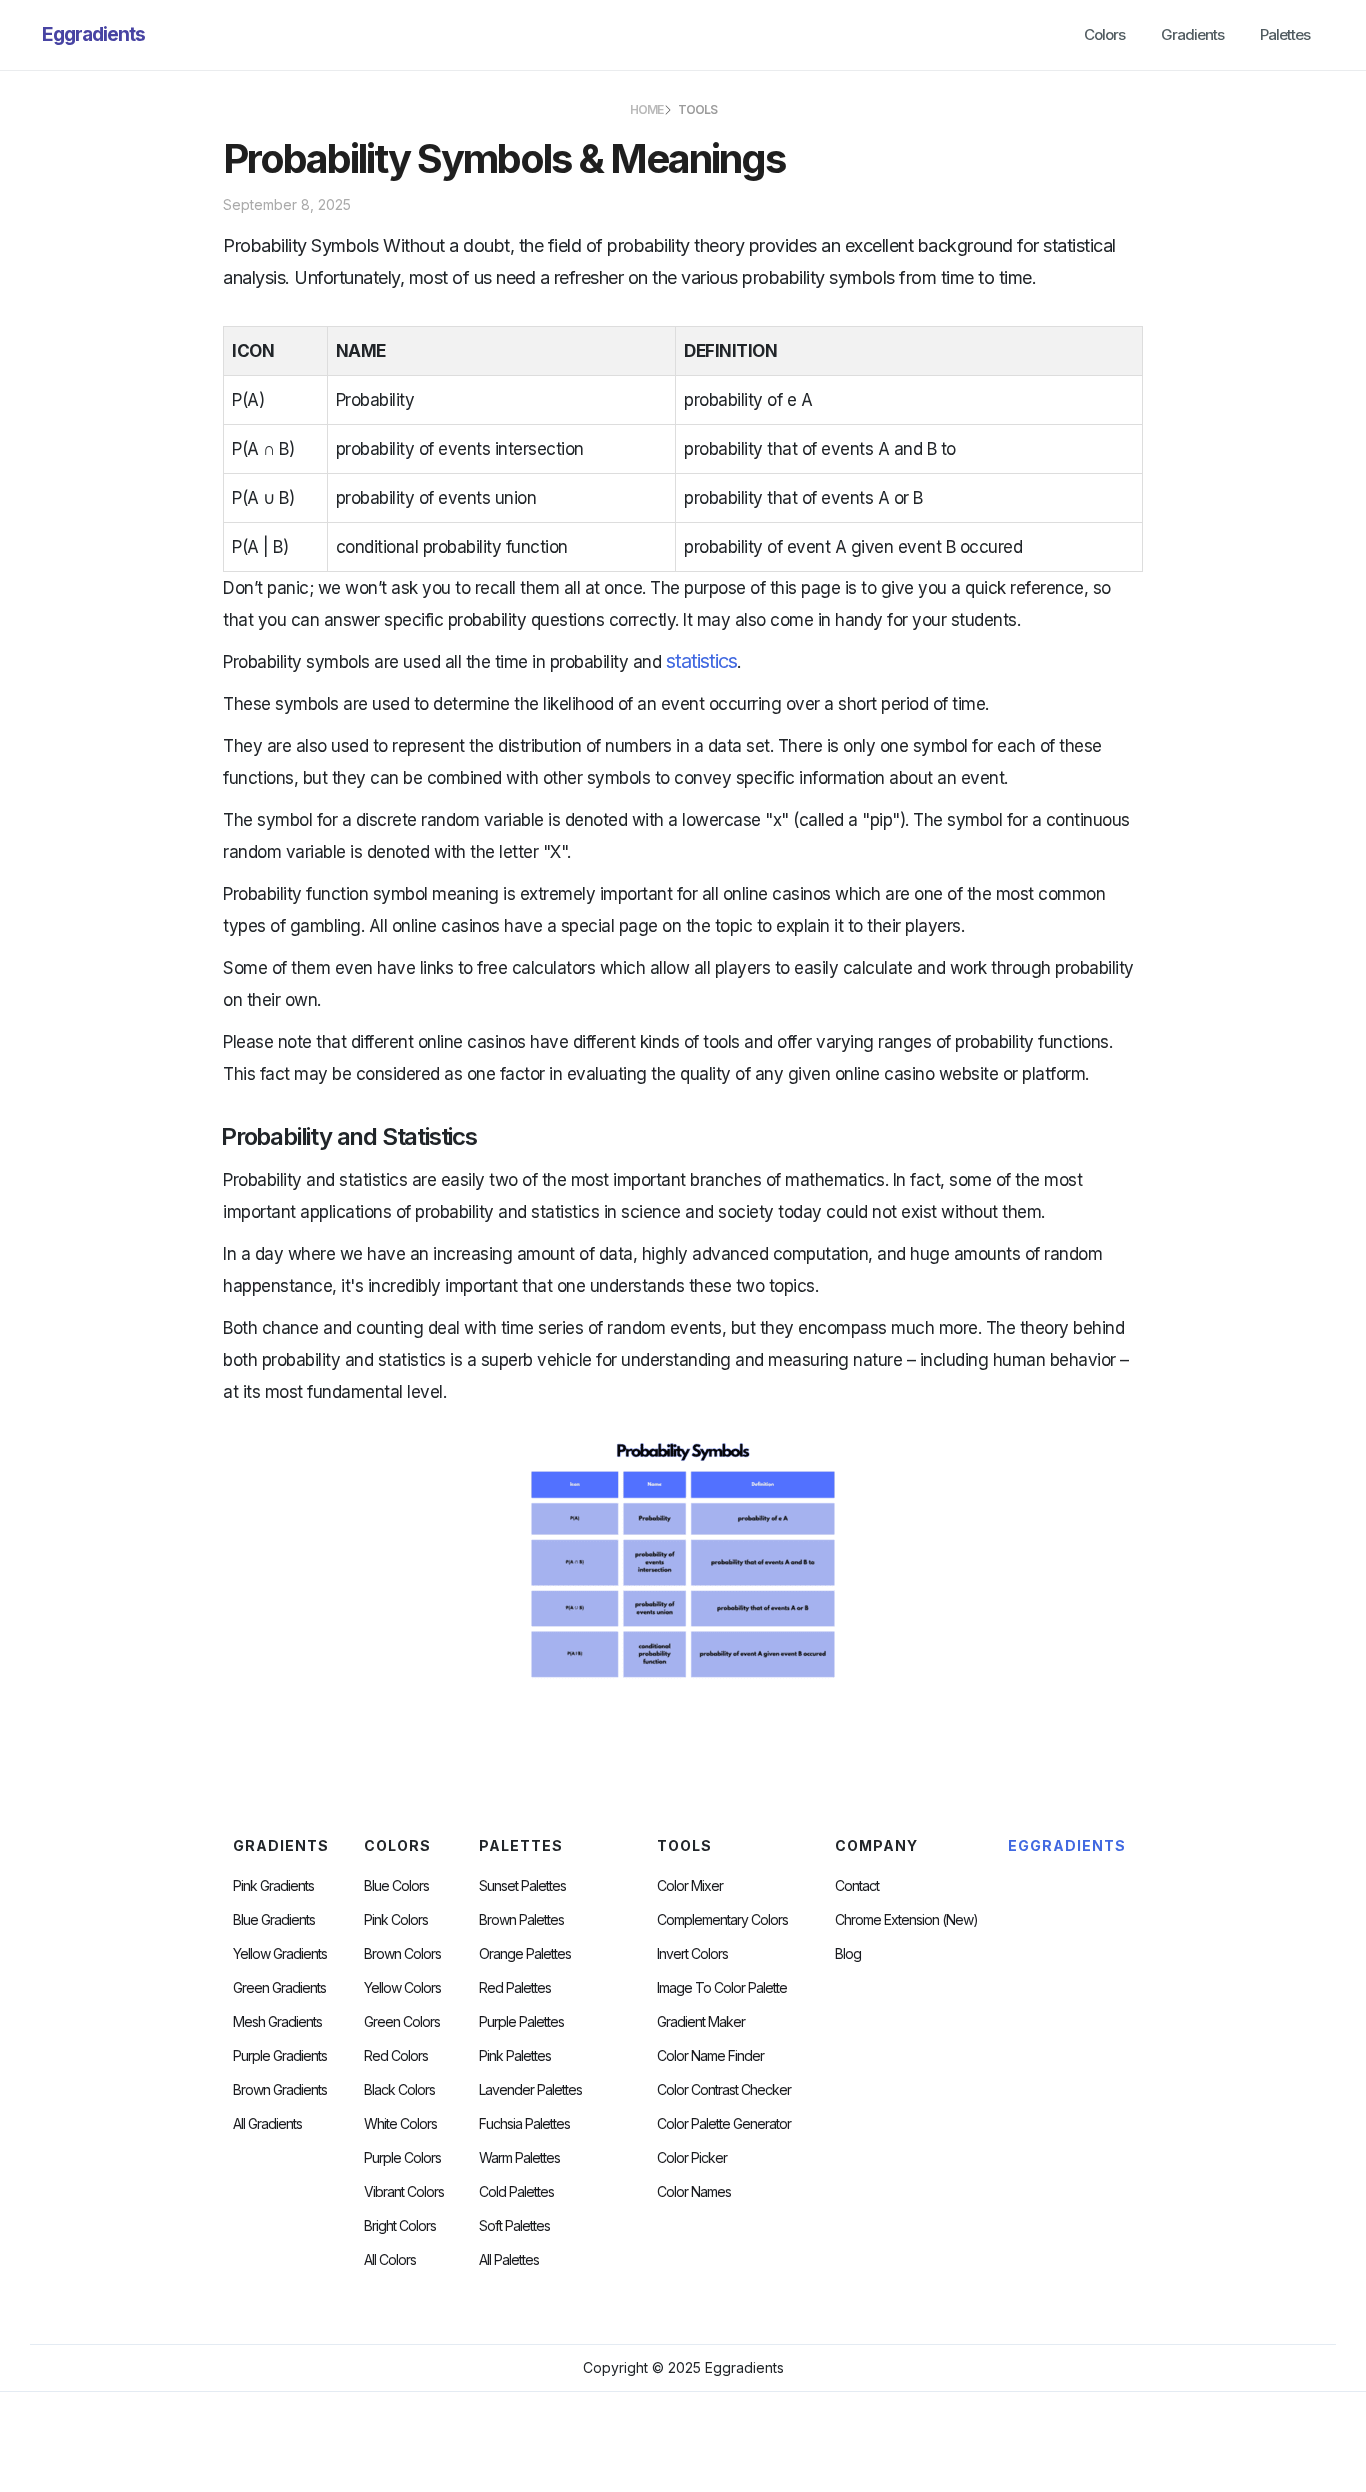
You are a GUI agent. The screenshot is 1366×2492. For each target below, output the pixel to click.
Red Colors (396, 2056)
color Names (694, 2192)
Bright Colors (400, 2226)
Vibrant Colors (404, 2192)
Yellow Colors (402, 1988)
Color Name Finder (710, 2056)
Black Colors (399, 2090)
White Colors (400, 2124)
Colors (1104, 34)
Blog (848, 1954)
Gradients (1192, 34)
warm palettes (519, 2158)
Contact (857, 1886)
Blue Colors (396, 1886)
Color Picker (692, 2158)
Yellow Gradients (280, 1954)
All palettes (509, 2260)
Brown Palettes (521, 1920)
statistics (701, 661)
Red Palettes (515, 1988)
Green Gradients (279, 1988)
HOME (646, 109)
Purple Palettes (521, 2022)
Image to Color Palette (722, 1988)
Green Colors (402, 2022)
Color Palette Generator (724, 2124)
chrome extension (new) (906, 1920)
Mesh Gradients (277, 2022)
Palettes (1285, 34)
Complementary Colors (722, 1920)
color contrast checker (724, 2090)
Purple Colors (402, 2158)
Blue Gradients (274, 1920)
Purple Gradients (280, 2056)
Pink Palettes (515, 2056)
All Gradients (267, 2124)
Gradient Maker (701, 2022)
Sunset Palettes (522, 1886)
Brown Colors (402, 1954)
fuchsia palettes (524, 2124)
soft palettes (514, 2226)
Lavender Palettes (530, 2090)
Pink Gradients (273, 1886)
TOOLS (697, 109)
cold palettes (516, 2192)
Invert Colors (692, 1954)
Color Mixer (690, 1886)
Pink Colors (396, 1920)
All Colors (390, 2260)
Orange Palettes (525, 1954)
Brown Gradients (280, 2090)
